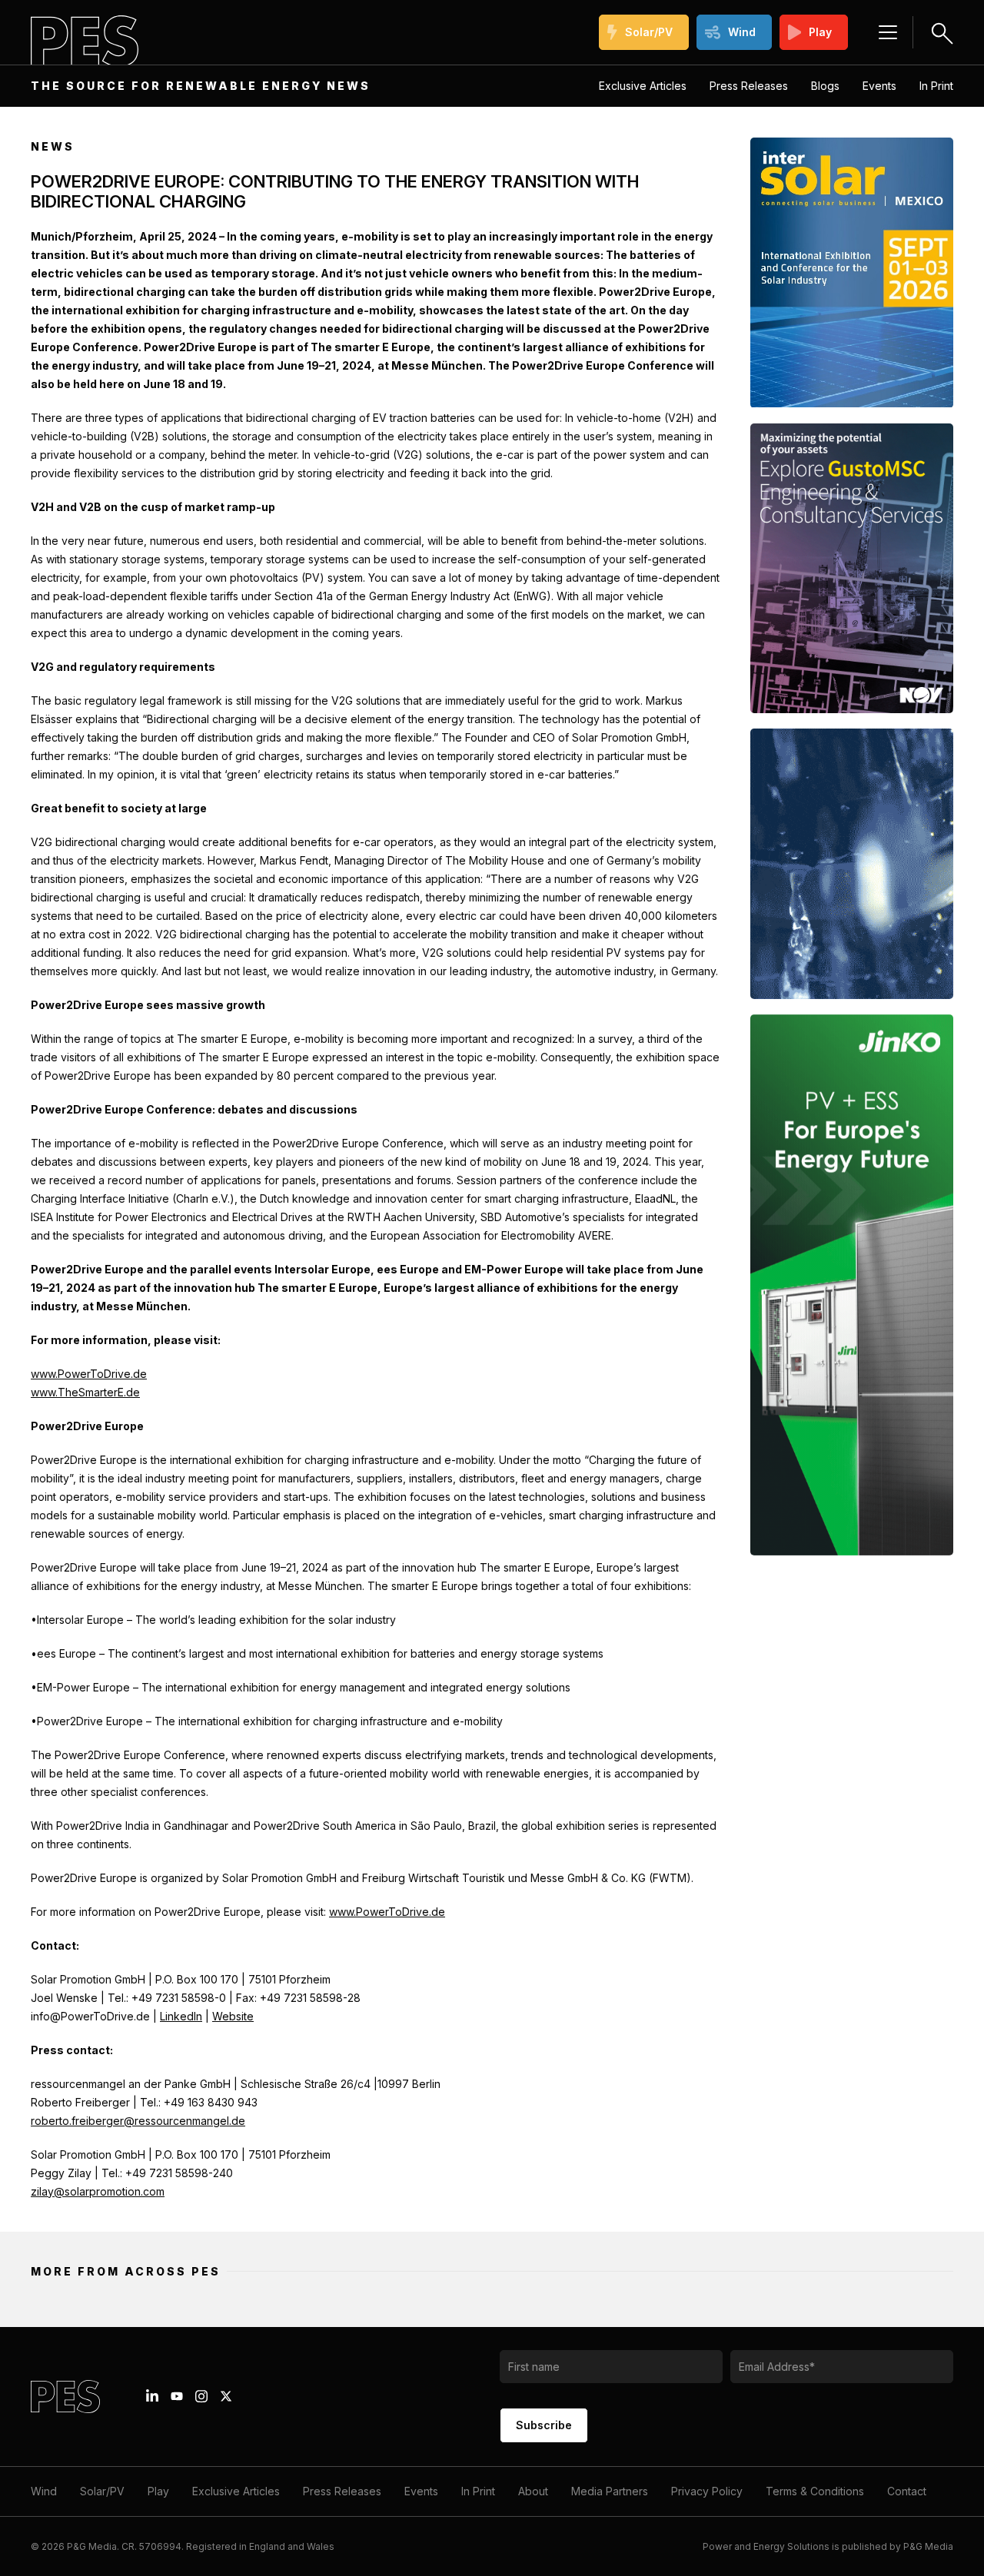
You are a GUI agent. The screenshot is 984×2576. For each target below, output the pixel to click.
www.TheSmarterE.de (85, 1392)
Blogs (825, 86)
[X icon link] (226, 2396)
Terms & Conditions (815, 2491)
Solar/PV (649, 32)
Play (820, 32)
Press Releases (749, 86)
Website (233, 2016)
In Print (936, 86)
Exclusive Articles (643, 86)
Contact (907, 2491)
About (533, 2491)
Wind (742, 32)
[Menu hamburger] (888, 32)
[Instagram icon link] (201, 2396)
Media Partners (610, 2491)
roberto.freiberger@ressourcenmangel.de (138, 2121)
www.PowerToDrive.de (89, 1374)
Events (879, 86)
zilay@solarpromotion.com (98, 2191)
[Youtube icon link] (177, 2396)
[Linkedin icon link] (152, 2396)
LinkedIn (181, 2016)
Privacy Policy (707, 2491)
